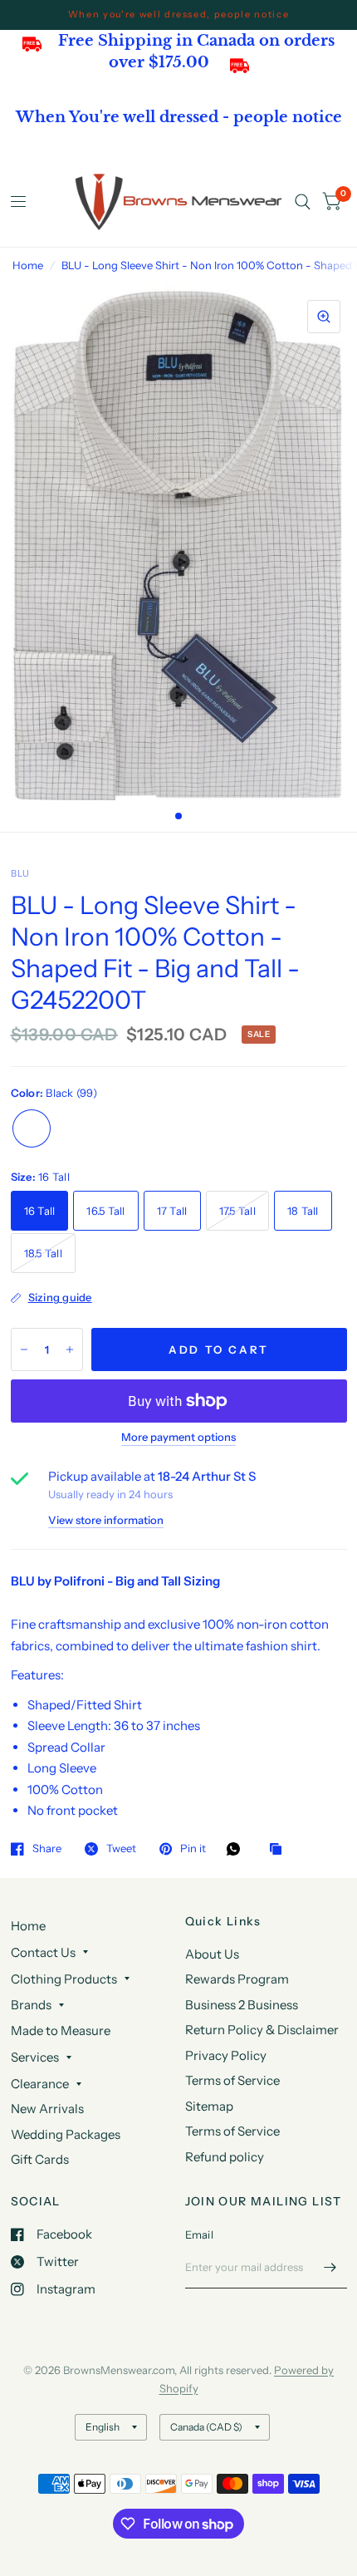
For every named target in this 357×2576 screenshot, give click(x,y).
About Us (212, 1954)
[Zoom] (324, 317)
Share (47, 1849)
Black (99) (32, 1128)
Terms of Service (232, 2080)
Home (28, 265)
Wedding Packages (66, 2134)
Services (35, 2057)
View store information (106, 1520)
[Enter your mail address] (330, 2267)
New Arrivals (47, 2109)
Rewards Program (237, 1979)
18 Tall (303, 1211)
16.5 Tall (105, 1211)
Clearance (40, 2084)
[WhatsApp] (237, 1849)
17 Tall (172, 1211)
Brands (31, 2005)
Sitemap (209, 2106)
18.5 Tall (43, 1253)
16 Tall (40, 1211)
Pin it (193, 1849)
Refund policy (225, 2157)
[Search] (303, 202)
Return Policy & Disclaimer (262, 2030)
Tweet (121, 1849)
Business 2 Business (242, 2005)
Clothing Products (64, 1979)
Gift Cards (40, 2159)
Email (199, 2234)
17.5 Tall (237, 1211)
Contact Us (43, 1952)
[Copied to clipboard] (280, 1850)
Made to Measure (61, 2030)
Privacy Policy (226, 2055)
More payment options (178, 1437)
